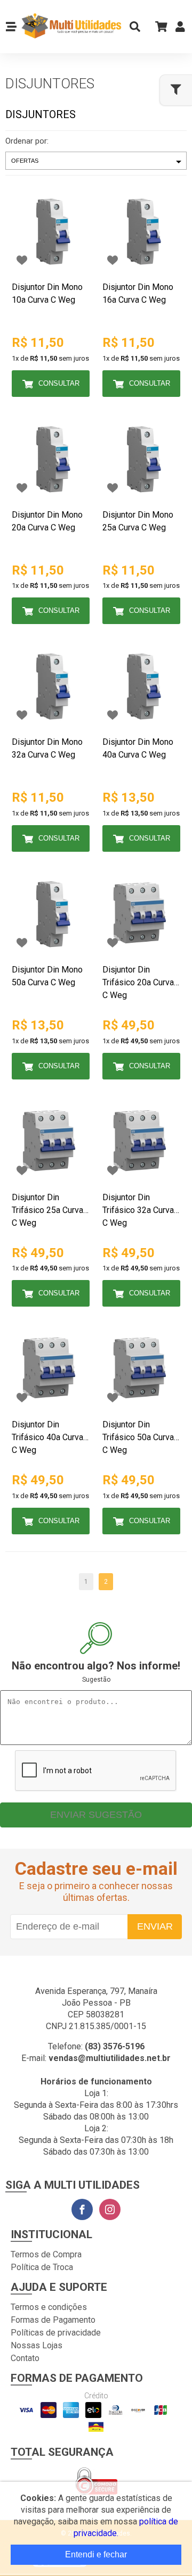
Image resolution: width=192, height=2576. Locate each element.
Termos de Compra (46, 2254)
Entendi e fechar (96, 2554)
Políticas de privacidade (56, 2333)
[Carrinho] (158, 26)
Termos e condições (49, 2307)
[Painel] (180, 29)
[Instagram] (110, 2209)
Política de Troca (42, 2267)
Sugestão (96, 1680)
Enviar (155, 1926)
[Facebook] (82, 2209)
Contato (25, 2358)
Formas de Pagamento (53, 2320)
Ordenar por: (27, 141)
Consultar (59, 383)
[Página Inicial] (70, 27)
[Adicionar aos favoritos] (22, 260)
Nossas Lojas (37, 2345)
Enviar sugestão (96, 1815)
